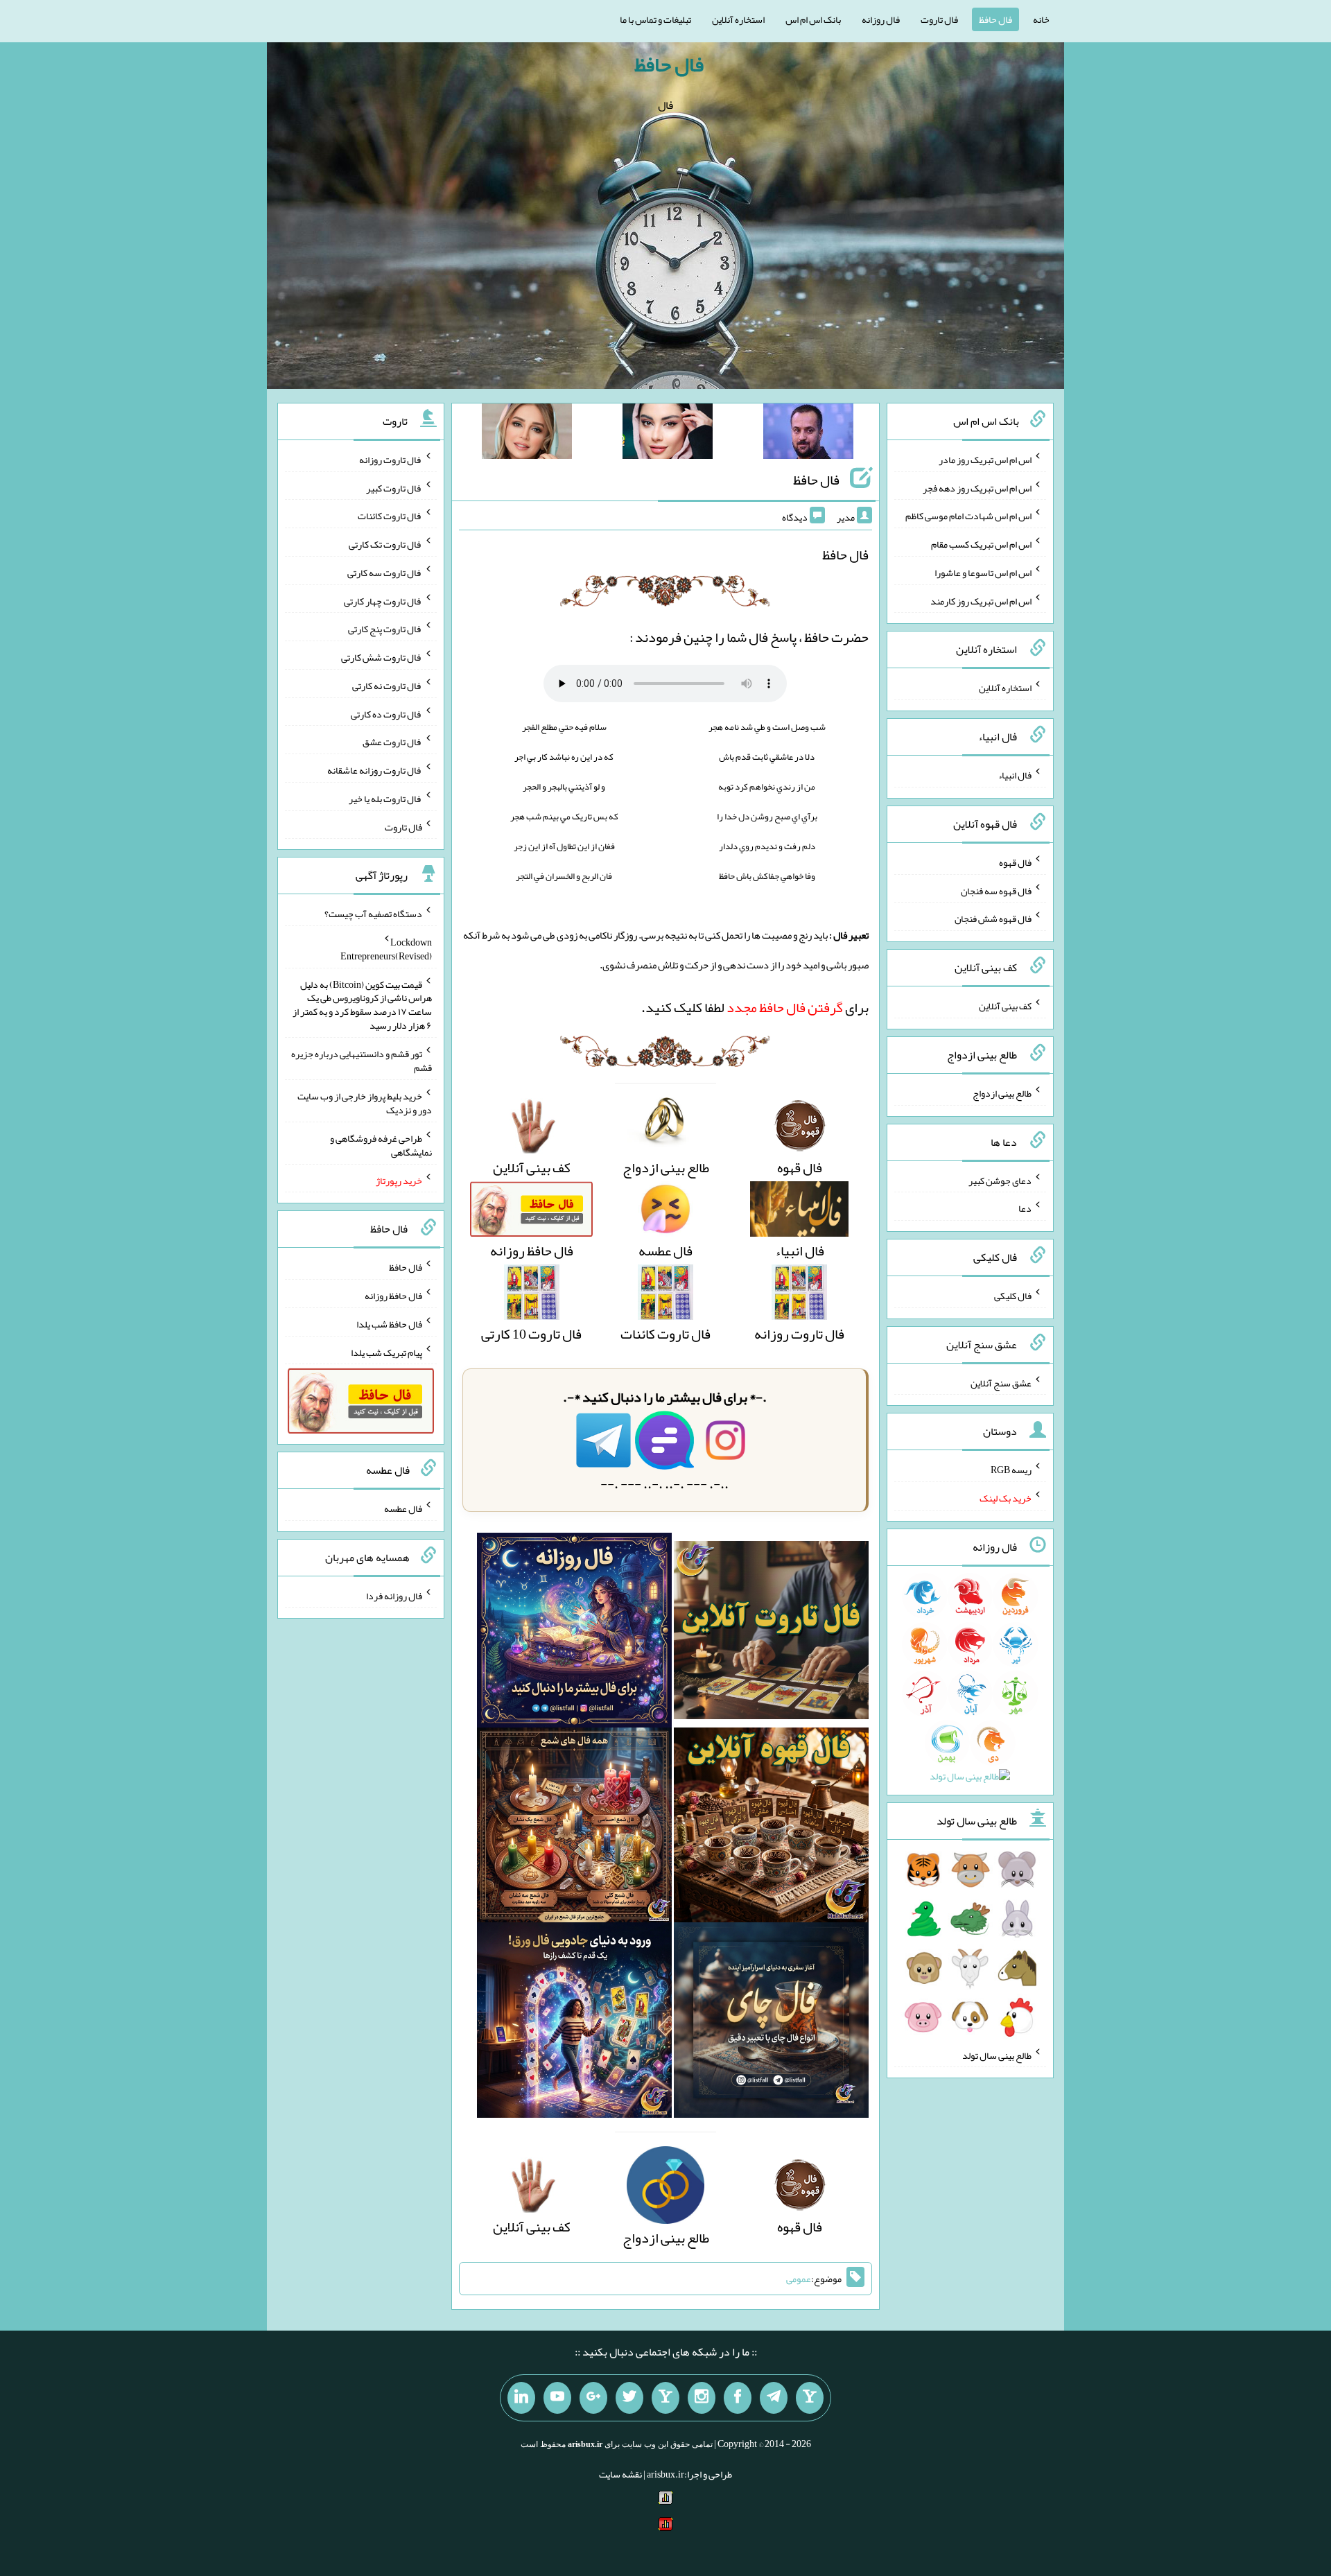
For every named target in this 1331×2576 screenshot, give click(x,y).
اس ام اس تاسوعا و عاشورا (983, 573)
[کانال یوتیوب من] (557, 2398)
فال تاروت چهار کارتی (383, 600)
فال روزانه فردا (394, 1595)
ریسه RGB (1011, 1470)
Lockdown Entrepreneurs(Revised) (386, 949)
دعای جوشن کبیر (1000, 1180)
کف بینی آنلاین (1005, 1006)
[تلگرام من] (774, 2398)
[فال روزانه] (574, 1635)
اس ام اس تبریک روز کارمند (981, 600)
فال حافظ (995, 19)
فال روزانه (881, 19)
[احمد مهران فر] (808, 434)
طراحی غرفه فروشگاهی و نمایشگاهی (381, 1145)
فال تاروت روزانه (391, 460)
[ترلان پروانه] (668, 434)
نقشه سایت (620, 2474)
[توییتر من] (629, 2398)
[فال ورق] (574, 2024)
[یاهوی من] (810, 2398)
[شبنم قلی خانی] (527, 434)
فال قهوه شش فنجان (993, 919)
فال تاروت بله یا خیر (385, 799)
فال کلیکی (1013, 1296)
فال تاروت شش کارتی (382, 657)
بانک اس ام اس (813, 19)
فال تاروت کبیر (394, 487)
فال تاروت (939, 19)
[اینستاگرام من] (702, 2398)
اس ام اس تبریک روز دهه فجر (977, 487)
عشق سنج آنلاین (1001, 1382)
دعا (1025, 1208)
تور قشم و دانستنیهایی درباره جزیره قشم (362, 1061)
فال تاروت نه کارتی (387, 686)
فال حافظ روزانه (393, 1296)
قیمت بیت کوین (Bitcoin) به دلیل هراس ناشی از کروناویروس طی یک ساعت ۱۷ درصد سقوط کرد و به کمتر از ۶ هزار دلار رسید (362, 1004)
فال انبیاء (1015, 775)
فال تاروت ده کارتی (386, 713)
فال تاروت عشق (392, 742)
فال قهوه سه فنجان (996, 890)
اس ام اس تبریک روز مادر (985, 460)
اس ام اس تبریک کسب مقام (981, 544)
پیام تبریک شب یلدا (386, 1352)
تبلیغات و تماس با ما (655, 19)
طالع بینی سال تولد (997, 2055)
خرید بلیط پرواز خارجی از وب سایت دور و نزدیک (365, 1103)
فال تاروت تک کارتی (385, 544)
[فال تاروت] (771, 1635)
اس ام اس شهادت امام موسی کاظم (968, 516)
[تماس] (665, 2398)
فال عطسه (403, 1508)
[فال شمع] (574, 1829)
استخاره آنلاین (738, 19)
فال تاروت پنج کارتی (385, 629)
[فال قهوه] (771, 1829)
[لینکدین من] (521, 2398)
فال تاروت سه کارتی (385, 573)
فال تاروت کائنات (390, 516)
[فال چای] (771, 2024)
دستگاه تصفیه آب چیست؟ (373, 914)
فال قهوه (1015, 862)
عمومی (799, 2279)
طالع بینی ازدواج (1002, 1093)
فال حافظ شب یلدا (389, 1324)
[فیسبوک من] (738, 2398)
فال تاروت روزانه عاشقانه (375, 770)
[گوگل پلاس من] (593, 2398)
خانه (1041, 19)
